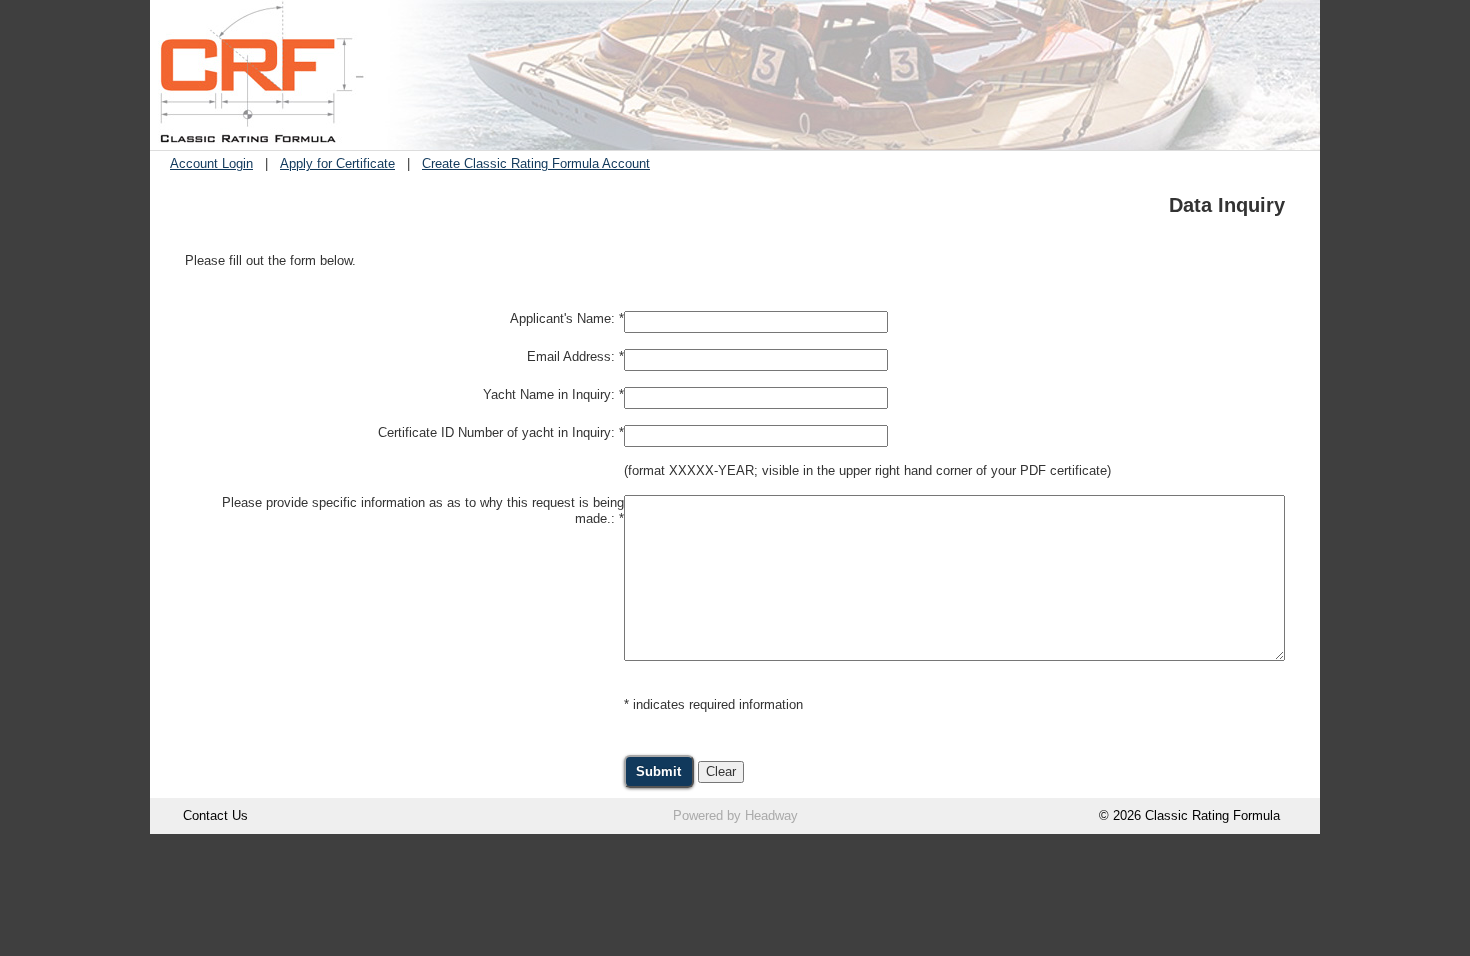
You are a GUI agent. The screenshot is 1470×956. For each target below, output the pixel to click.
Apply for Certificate (337, 163)
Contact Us (215, 815)
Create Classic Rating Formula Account (536, 163)
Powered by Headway (735, 815)
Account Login (211, 163)
